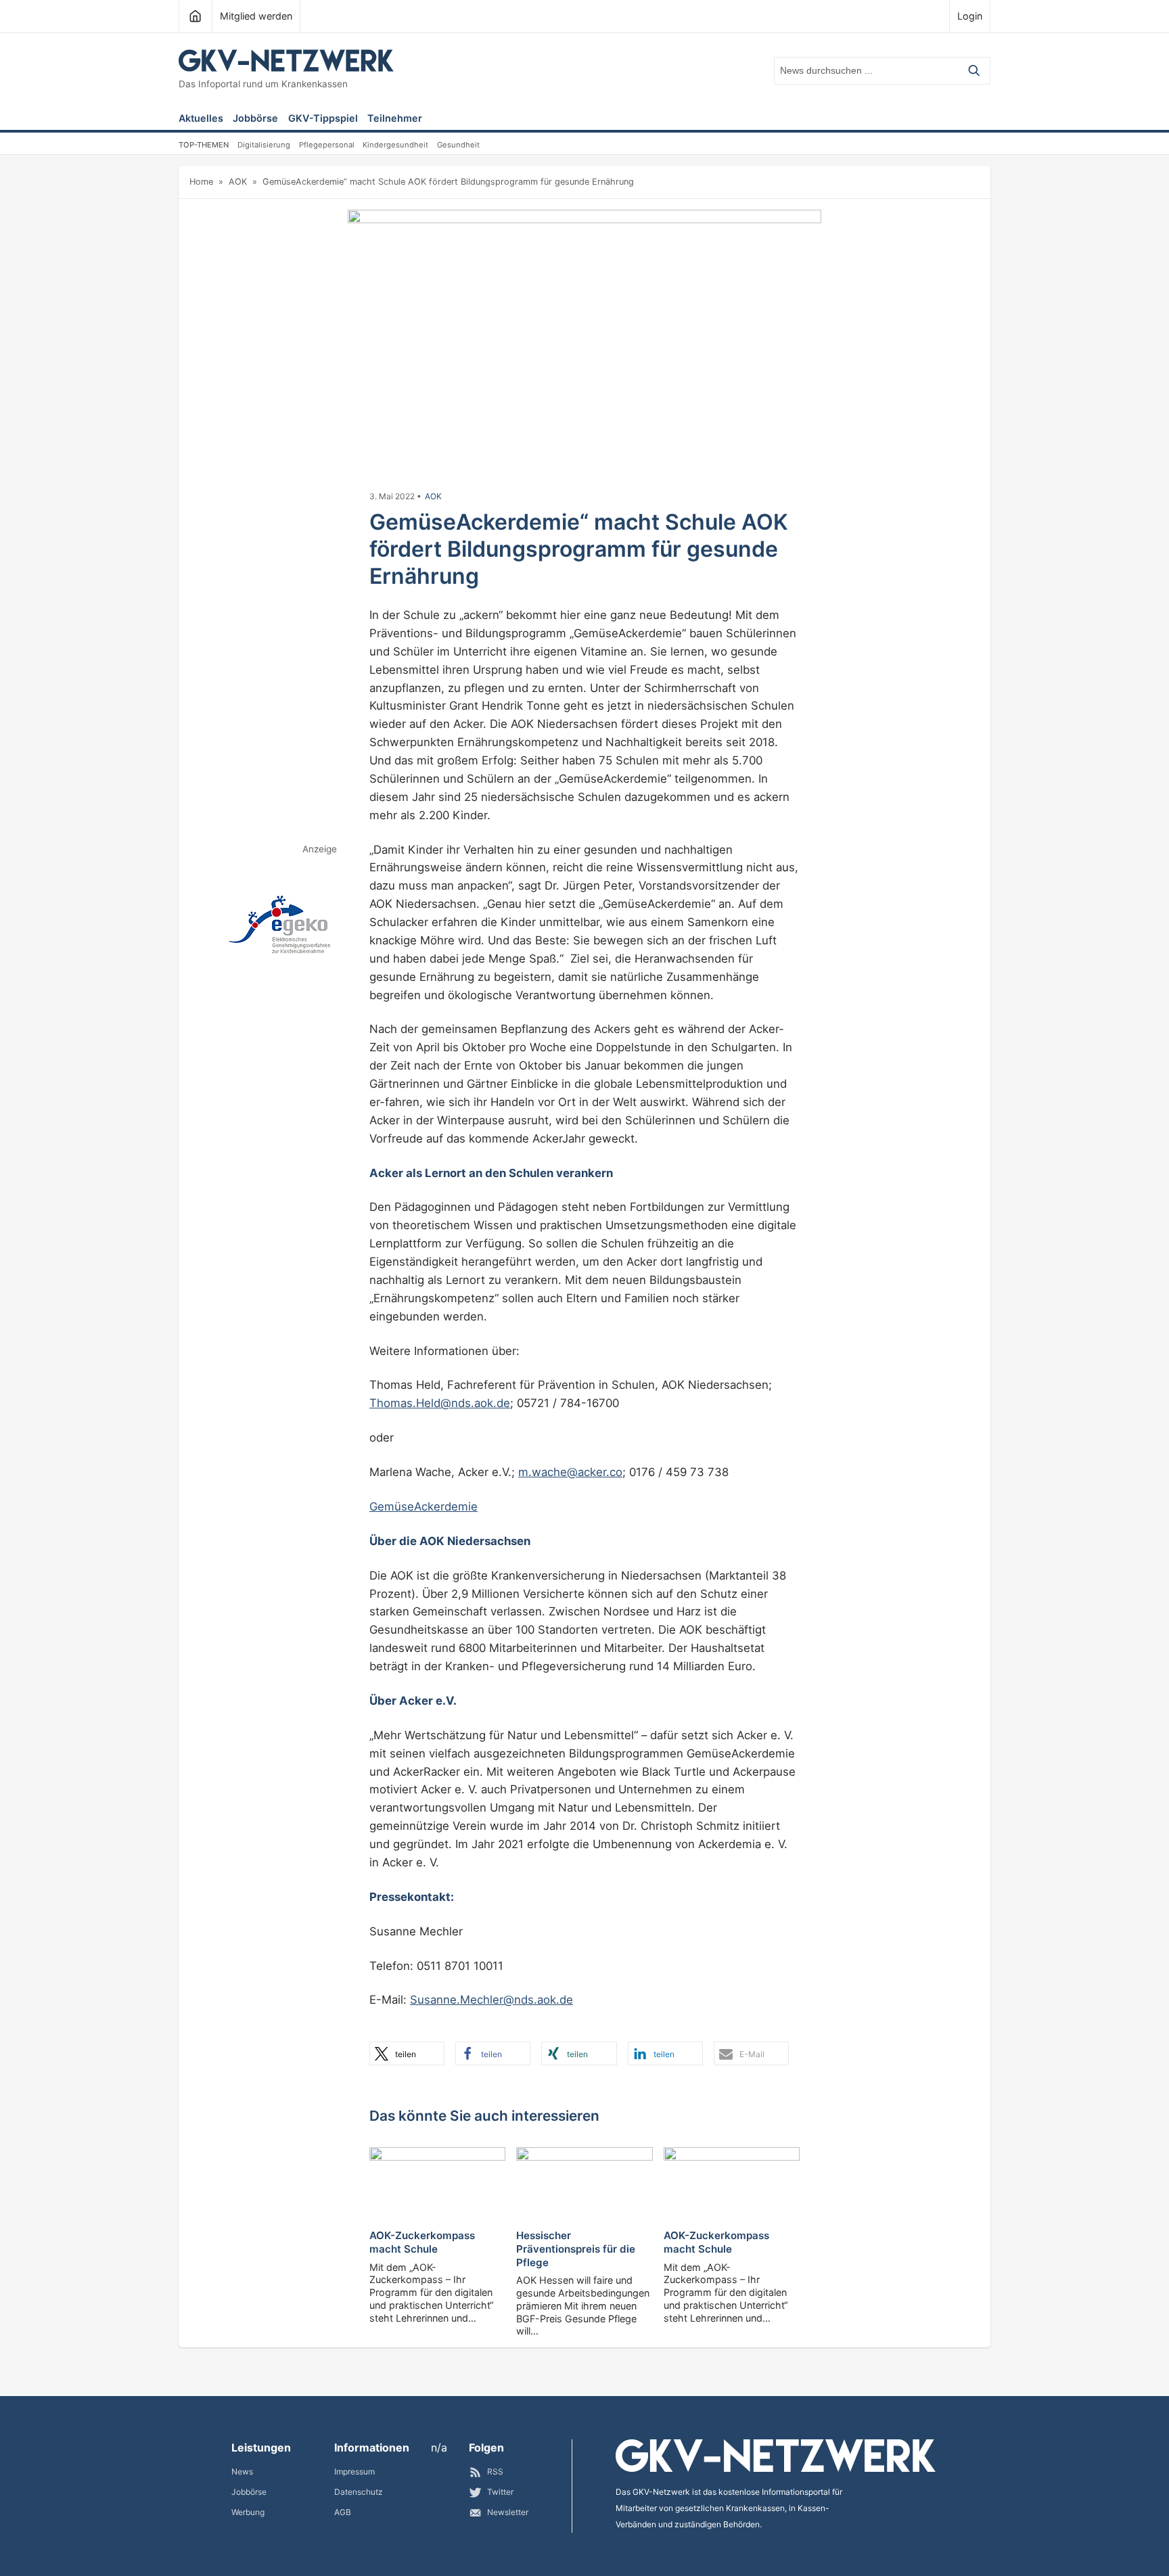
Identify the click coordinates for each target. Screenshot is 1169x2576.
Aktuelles (201, 119)
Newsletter (508, 2512)
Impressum (354, 2471)
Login (970, 16)
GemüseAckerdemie (423, 1506)
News (242, 2471)
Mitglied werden (256, 16)
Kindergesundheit (395, 145)
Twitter (500, 2492)
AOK (238, 182)
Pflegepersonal (327, 145)
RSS (495, 2471)
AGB (343, 2512)
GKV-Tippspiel (323, 119)
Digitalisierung (264, 145)
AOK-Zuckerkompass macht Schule (422, 2242)
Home (201, 182)
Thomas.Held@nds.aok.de (440, 1403)
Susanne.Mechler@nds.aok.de (491, 2000)
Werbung (248, 2512)
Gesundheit (458, 145)
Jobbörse (255, 119)
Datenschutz (359, 2492)
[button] (407, 2053)
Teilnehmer (395, 119)
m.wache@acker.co (570, 1472)
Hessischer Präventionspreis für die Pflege (576, 2249)
